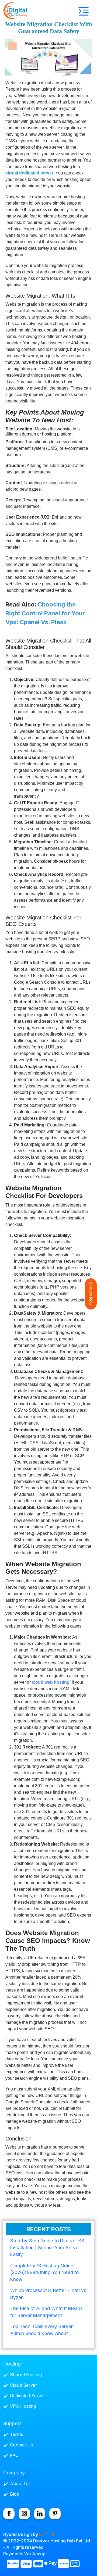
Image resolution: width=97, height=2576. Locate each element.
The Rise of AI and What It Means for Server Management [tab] (46, 2312)
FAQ (14, 2455)
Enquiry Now (91, 1294)
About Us (20, 2484)
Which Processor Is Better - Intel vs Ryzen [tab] (48, 2294)
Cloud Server (24, 2385)
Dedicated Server (28, 2396)
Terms (16, 2434)
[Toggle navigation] (84, 11)
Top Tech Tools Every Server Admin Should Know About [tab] (41, 2330)
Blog (15, 2494)
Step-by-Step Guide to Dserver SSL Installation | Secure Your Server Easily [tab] (48, 2248)
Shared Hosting (26, 2375)
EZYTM (47, 2534)
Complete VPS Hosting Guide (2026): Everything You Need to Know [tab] (44, 2273)
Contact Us (21, 2445)
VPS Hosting (23, 2406)
